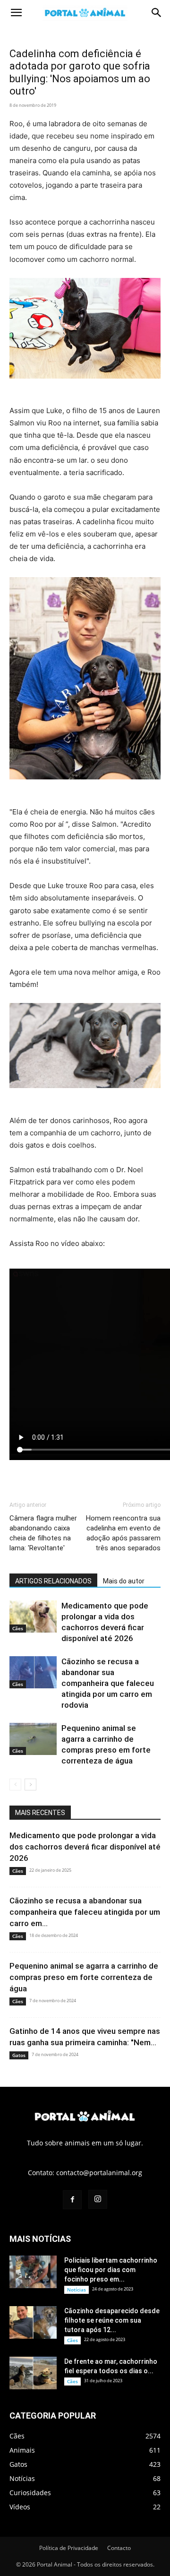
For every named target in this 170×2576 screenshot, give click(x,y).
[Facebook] (72, 2200)
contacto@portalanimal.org (99, 2173)
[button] (16, 13)
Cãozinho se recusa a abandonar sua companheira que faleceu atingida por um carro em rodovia (108, 1683)
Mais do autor (124, 1581)
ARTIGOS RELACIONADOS (53, 1581)
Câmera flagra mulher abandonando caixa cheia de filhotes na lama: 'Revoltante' (43, 1533)
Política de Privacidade (69, 2548)
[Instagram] (98, 2199)
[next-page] (30, 1785)
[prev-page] (15, 1785)
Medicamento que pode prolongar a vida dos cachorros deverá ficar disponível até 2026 (85, 1847)
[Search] (157, 13)
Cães (18, 1628)
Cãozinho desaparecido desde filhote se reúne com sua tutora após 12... (112, 2320)
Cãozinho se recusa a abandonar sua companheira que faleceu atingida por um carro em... (85, 1912)
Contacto (119, 2548)
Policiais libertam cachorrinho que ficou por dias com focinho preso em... (111, 2270)
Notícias (76, 2290)
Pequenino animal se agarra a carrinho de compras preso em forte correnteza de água (84, 1977)
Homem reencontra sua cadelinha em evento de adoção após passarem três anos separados (123, 1533)
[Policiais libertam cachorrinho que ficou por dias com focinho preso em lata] (33, 2272)
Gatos (19, 2055)
